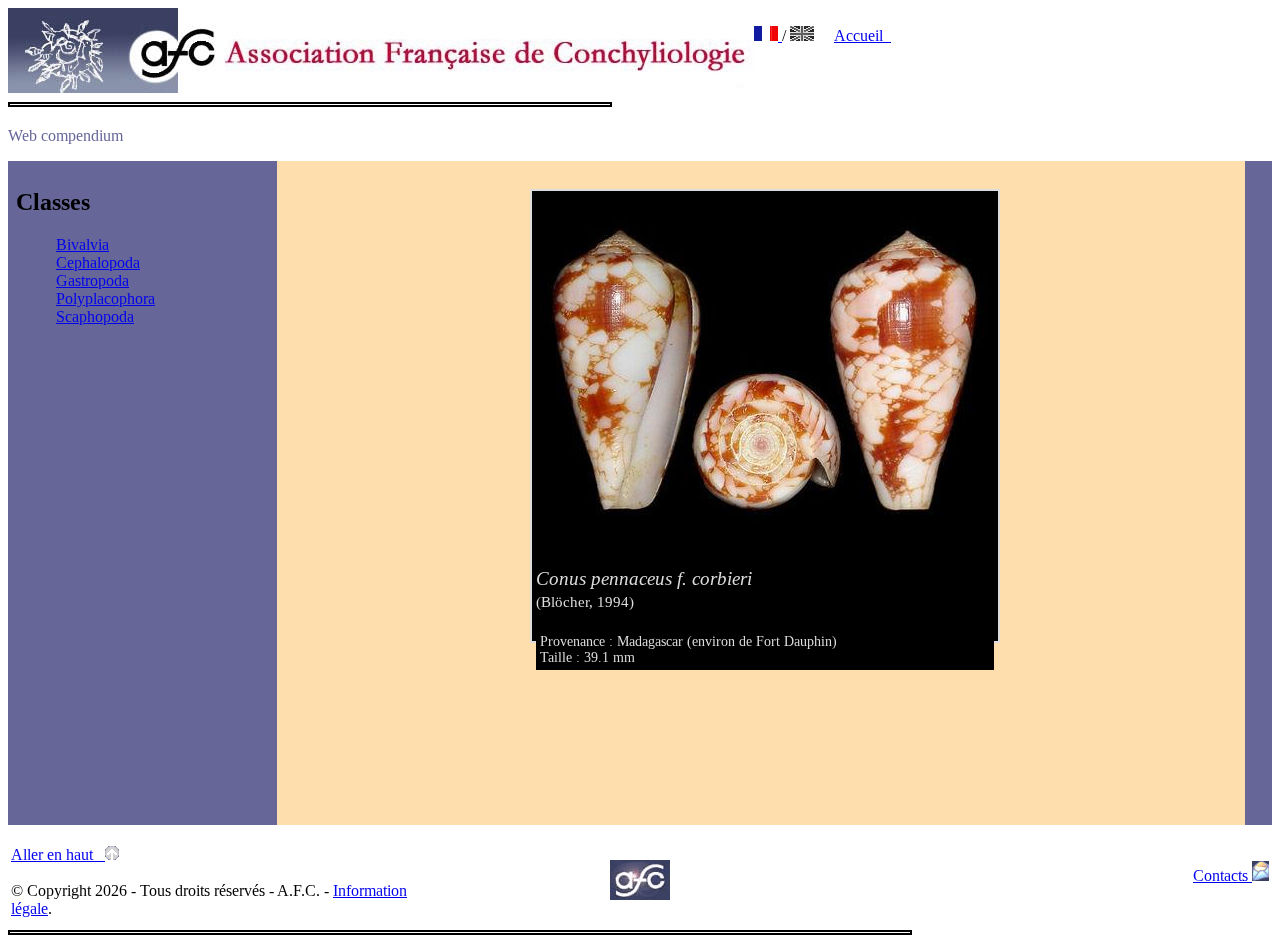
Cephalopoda (98, 262)
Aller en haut (58, 854)
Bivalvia (82, 244)
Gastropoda (92, 280)
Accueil (862, 35)
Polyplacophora (105, 298)
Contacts (1222, 875)
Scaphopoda (95, 316)
